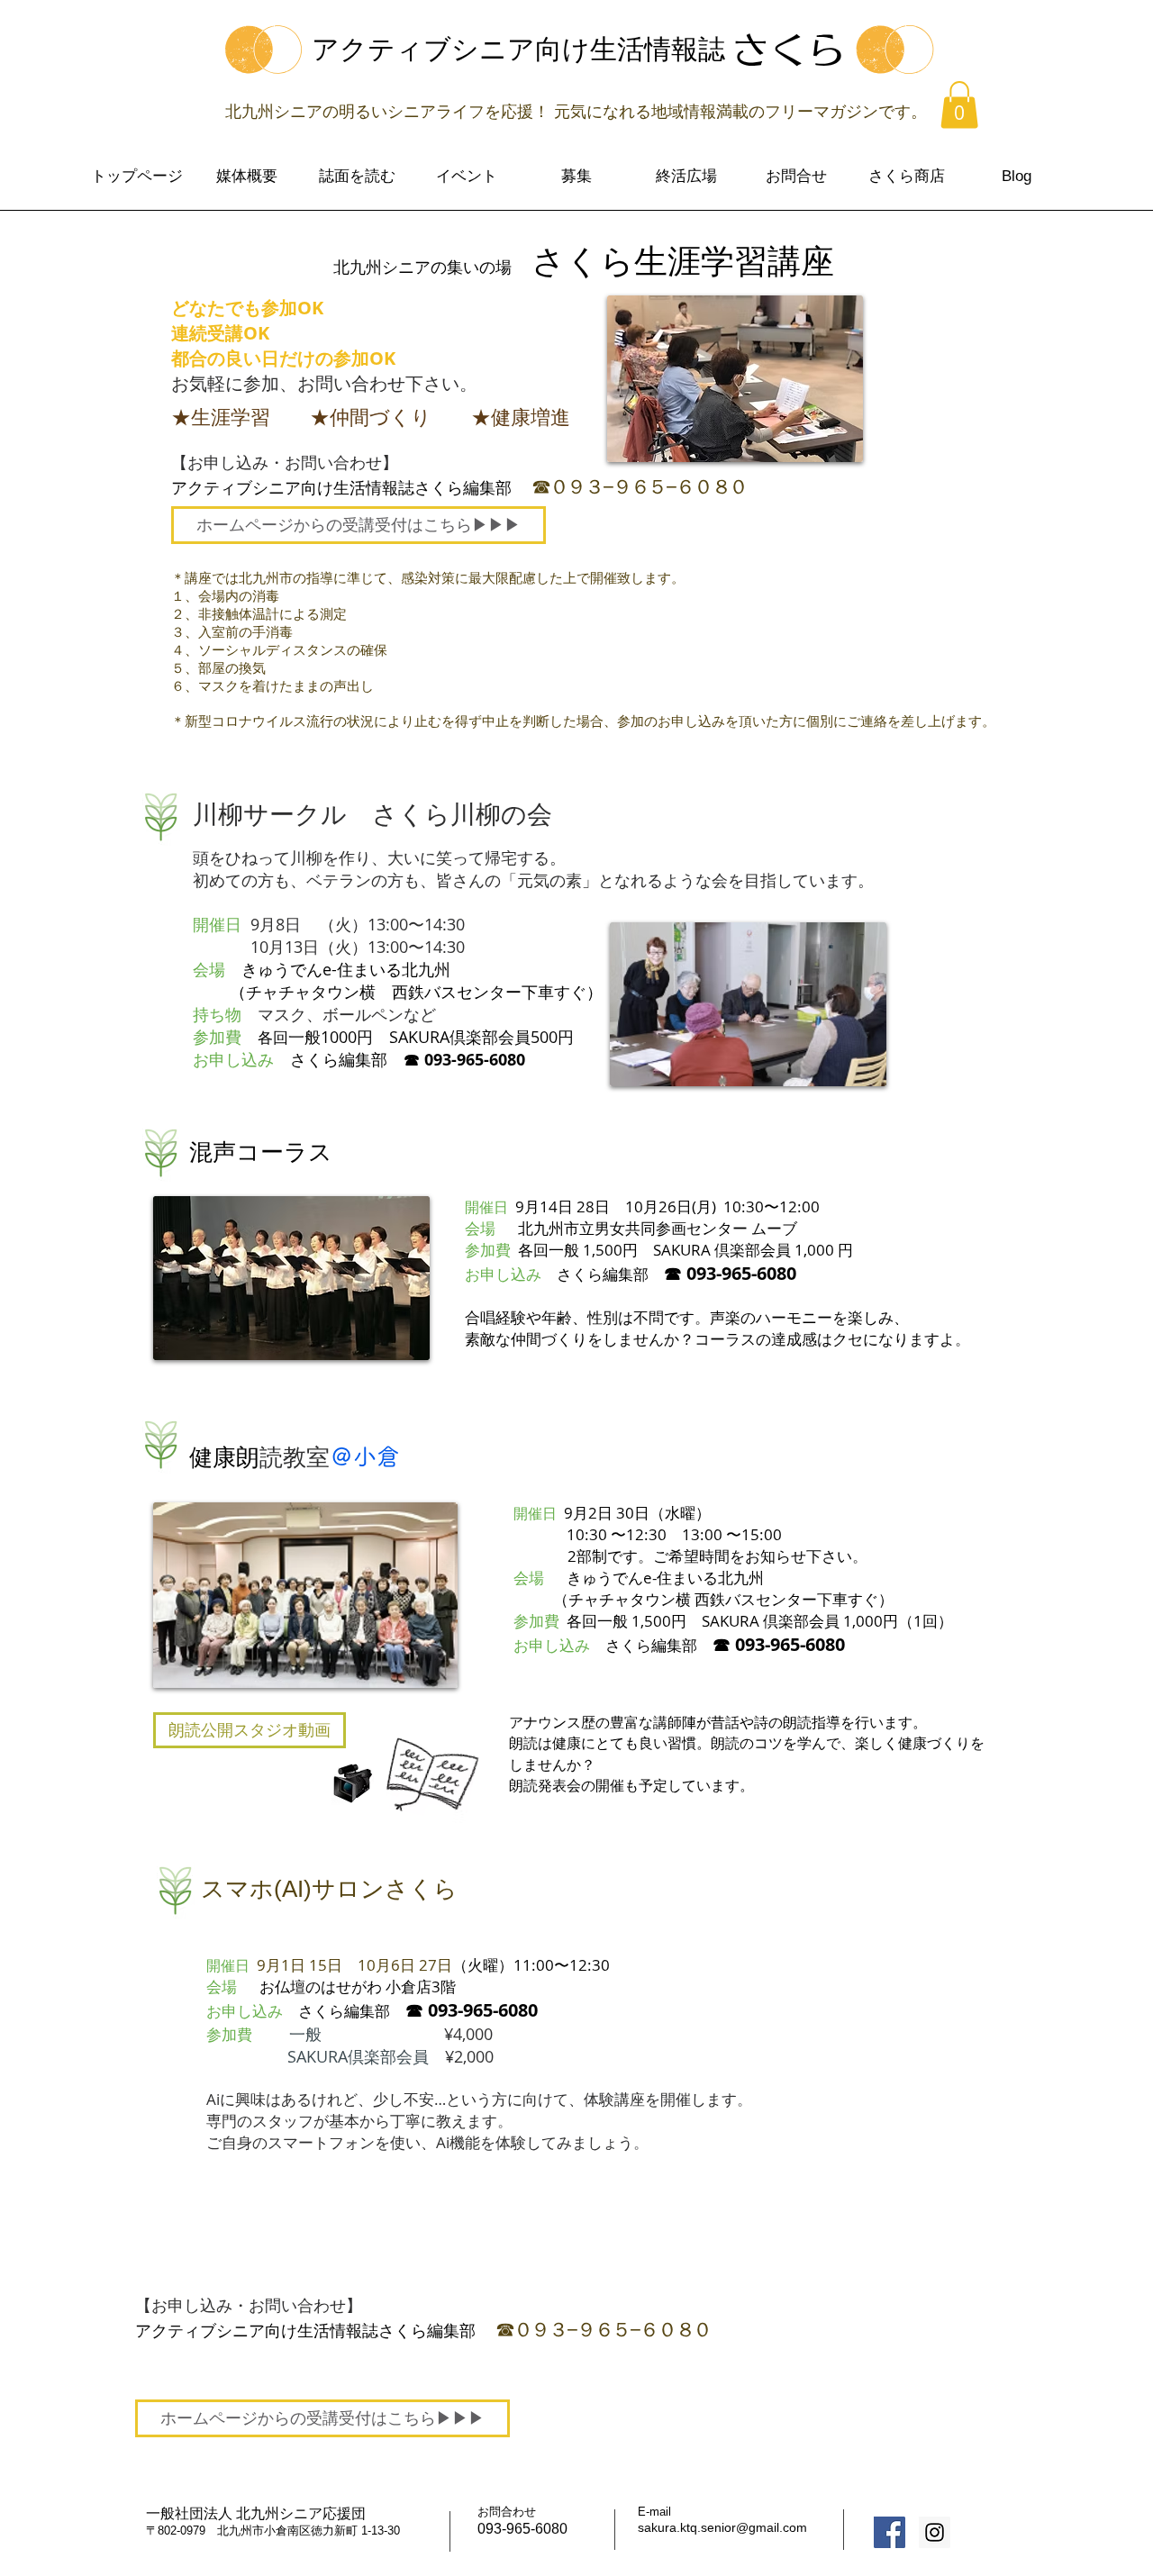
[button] (959, 105)
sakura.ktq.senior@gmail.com (722, 2527)
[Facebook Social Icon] (890, 2532)
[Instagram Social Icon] (935, 2532)
